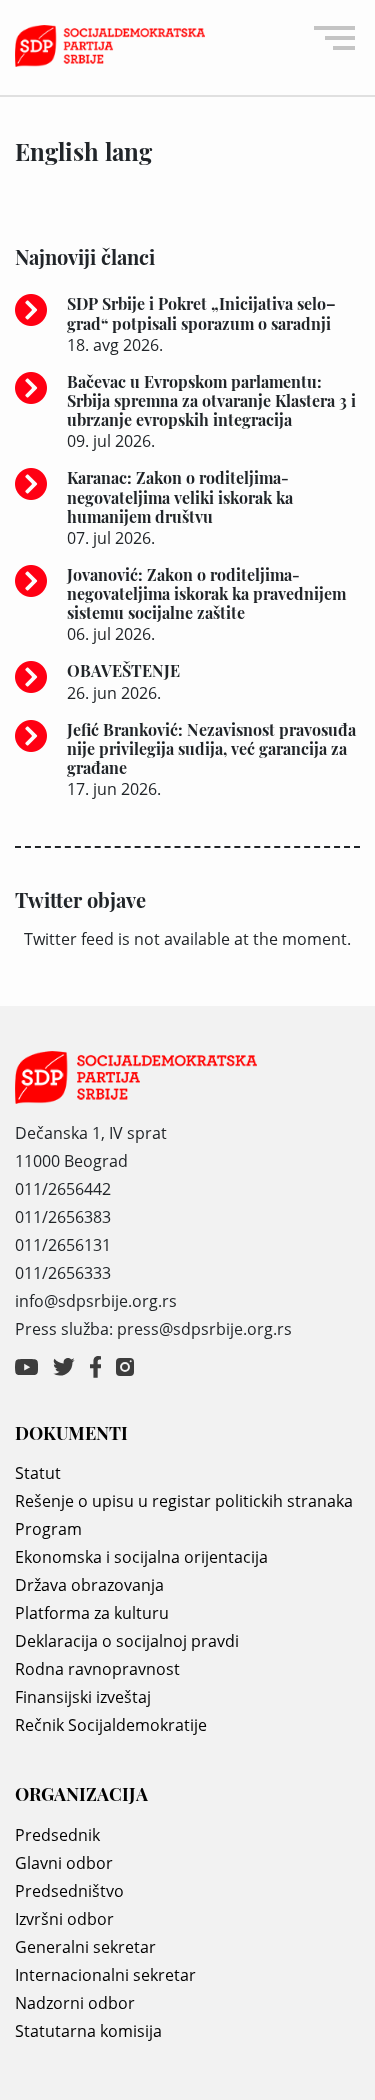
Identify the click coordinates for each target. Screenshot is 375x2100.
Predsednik (57, 1835)
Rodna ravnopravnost (97, 1669)
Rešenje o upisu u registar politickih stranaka (184, 1501)
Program (48, 1529)
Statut (38, 1473)
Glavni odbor (64, 1863)
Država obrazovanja (89, 1585)
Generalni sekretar (85, 1947)
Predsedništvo (69, 1891)
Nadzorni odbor (75, 2003)
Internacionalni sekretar (105, 1975)
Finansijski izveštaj (83, 1697)
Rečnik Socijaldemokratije (111, 1725)
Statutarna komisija (88, 2031)
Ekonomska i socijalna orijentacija (141, 1557)
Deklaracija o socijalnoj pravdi (127, 1641)
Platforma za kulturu (92, 1613)
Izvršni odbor (64, 1919)
